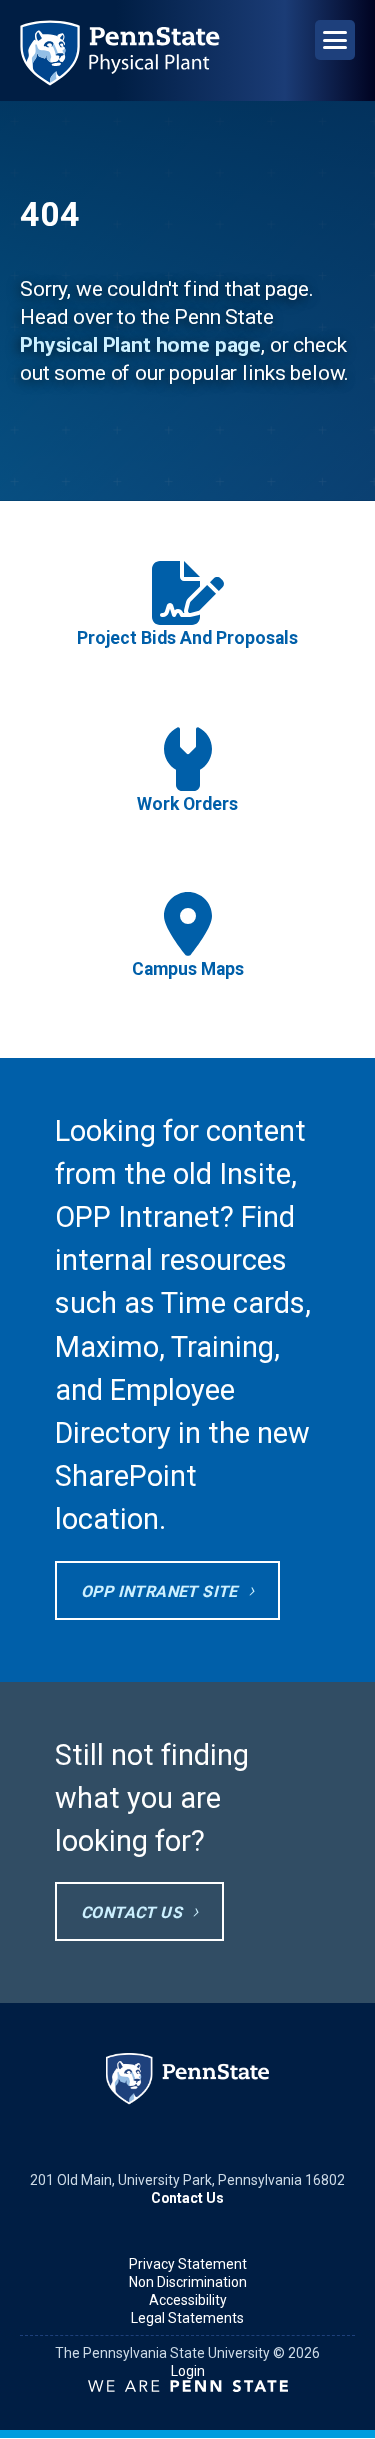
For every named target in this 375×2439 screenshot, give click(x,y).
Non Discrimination (188, 2282)
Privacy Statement (188, 2264)
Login (188, 2371)
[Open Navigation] (335, 40)
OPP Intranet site (159, 1591)
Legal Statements (187, 2318)
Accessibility (188, 2300)
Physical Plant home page (140, 345)
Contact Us (131, 1912)
